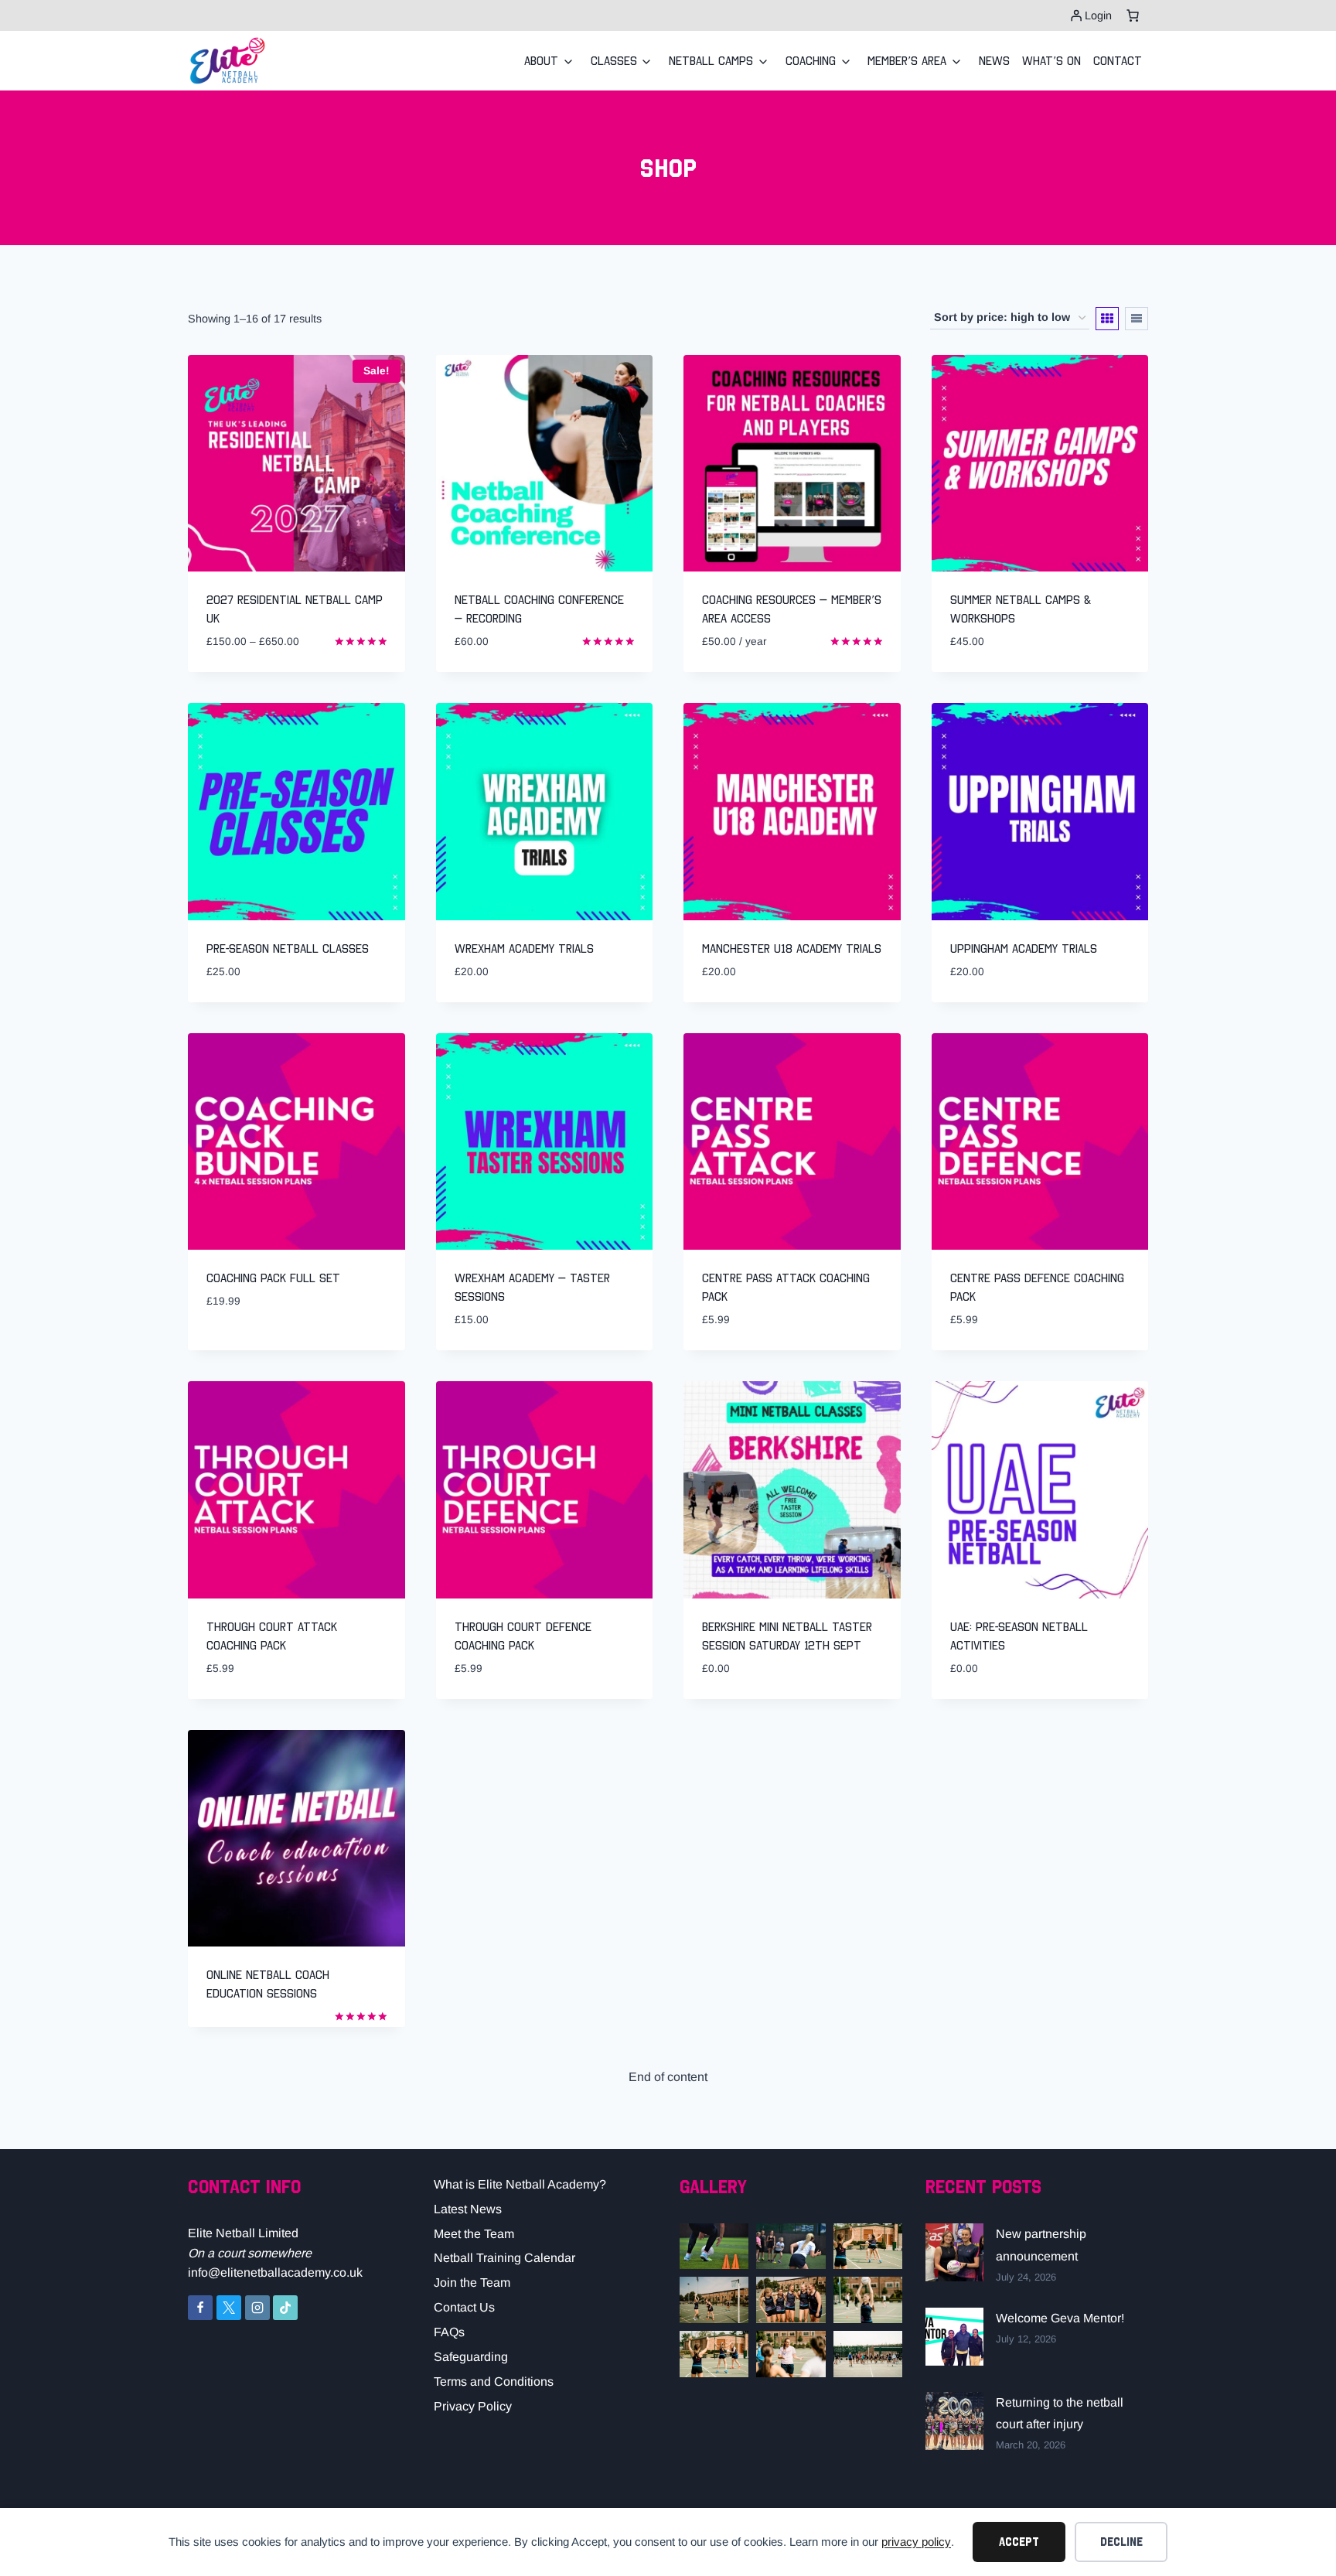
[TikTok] (285, 2308)
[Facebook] (200, 2308)
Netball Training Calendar (504, 2258)
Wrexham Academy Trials (524, 948)
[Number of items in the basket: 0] (1133, 15)
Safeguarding (471, 2357)
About (541, 60)
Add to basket (245, 1348)
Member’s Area (907, 60)
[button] (714, 2247)
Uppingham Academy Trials (1024, 948)
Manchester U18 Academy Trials (792, 948)
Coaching (811, 60)
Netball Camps (711, 60)
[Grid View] (1107, 319)
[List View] (1137, 319)
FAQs (449, 2332)
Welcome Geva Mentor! (1060, 2318)
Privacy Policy (473, 2406)
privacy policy (916, 2542)
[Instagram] (257, 2308)
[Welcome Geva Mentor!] (954, 2337)
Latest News (468, 2209)
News (994, 60)
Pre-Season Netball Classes (288, 948)
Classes (614, 60)
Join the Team (472, 2283)
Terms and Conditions (494, 2382)
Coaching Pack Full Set (273, 1278)
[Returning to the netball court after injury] (954, 2421)
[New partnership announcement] (954, 2252)
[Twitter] (229, 2308)
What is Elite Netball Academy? (520, 2184)
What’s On (1051, 60)
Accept (1019, 2542)
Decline (1121, 2542)
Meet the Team (474, 2234)
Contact (1118, 60)
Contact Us (464, 2307)
